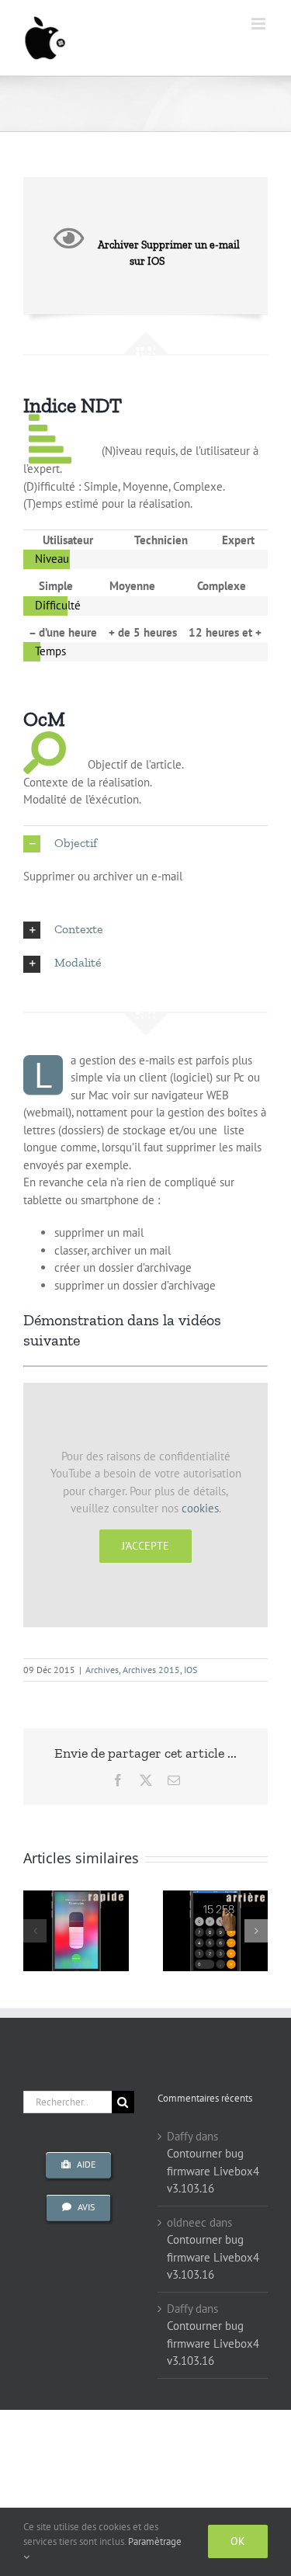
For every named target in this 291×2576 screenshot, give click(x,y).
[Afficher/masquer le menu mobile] (260, 24)
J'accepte (145, 1546)
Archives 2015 (151, 1670)
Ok (238, 2541)
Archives (102, 1670)
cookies (200, 1508)
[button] (145, 844)
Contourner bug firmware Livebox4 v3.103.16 (213, 2171)
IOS (191, 1670)
